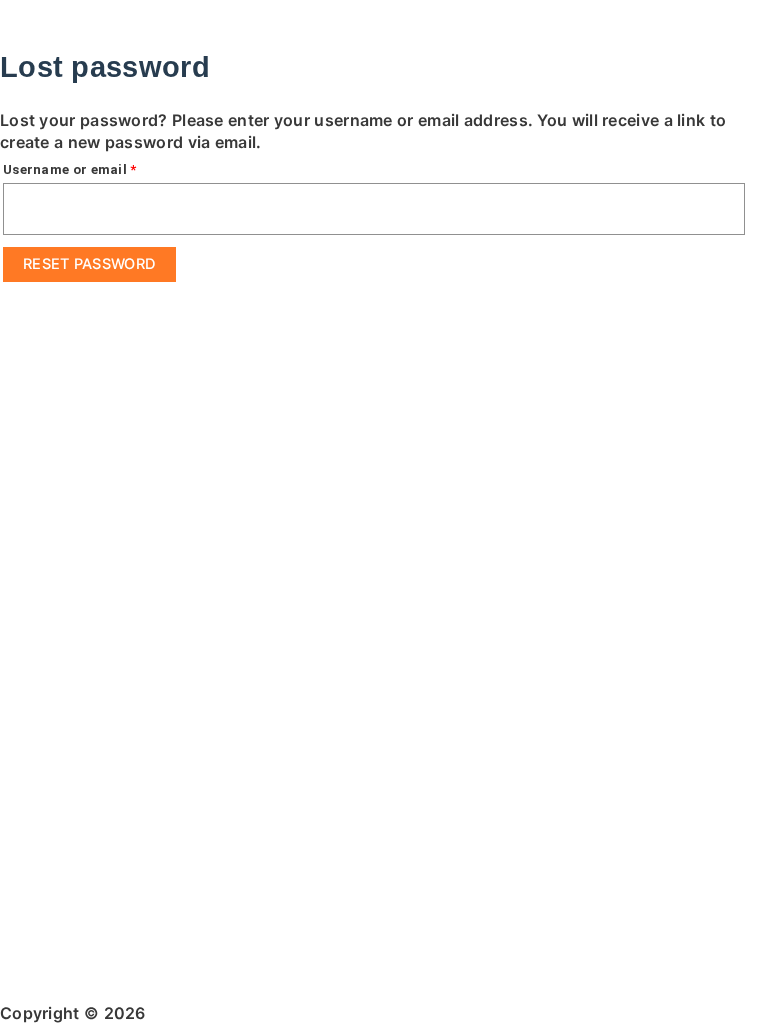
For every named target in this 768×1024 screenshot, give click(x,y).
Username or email (98, 167)
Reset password (89, 264)
